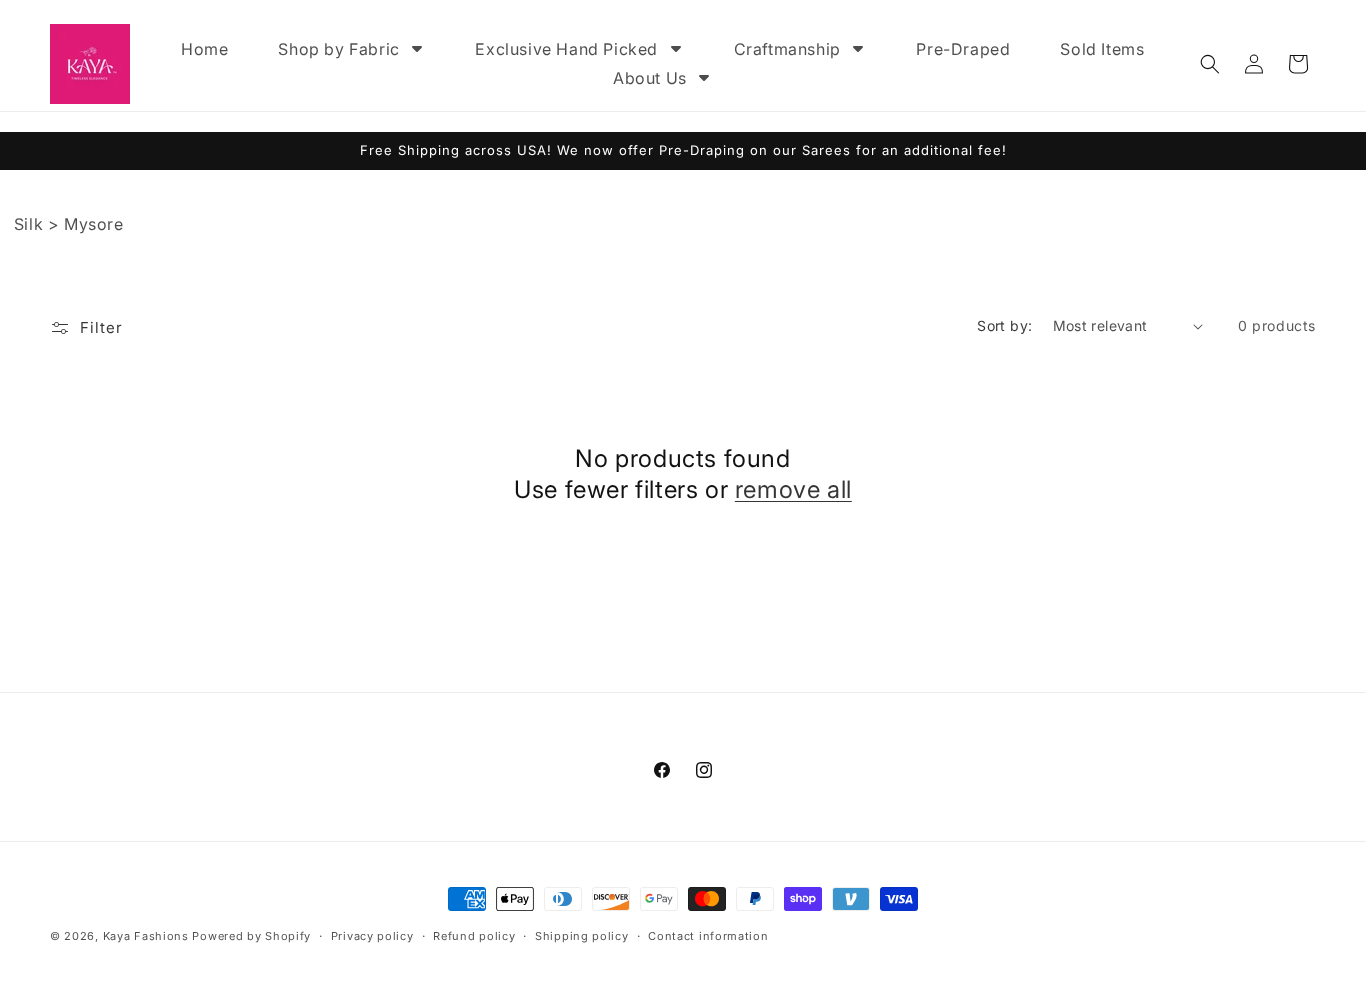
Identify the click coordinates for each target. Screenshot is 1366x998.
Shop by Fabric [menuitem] (338, 49)
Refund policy (474, 935)
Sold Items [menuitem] (1102, 49)
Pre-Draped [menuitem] (963, 49)
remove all (793, 489)
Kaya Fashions (146, 936)
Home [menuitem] (204, 49)
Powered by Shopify (251, 936)
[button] (1210, 64)
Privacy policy (372, 935)
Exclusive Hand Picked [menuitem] (566, 49)
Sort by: (1004, 325)
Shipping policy (582, 935)
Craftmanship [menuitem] (787, 49)
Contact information (708, 935)
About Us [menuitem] (650, 78)
